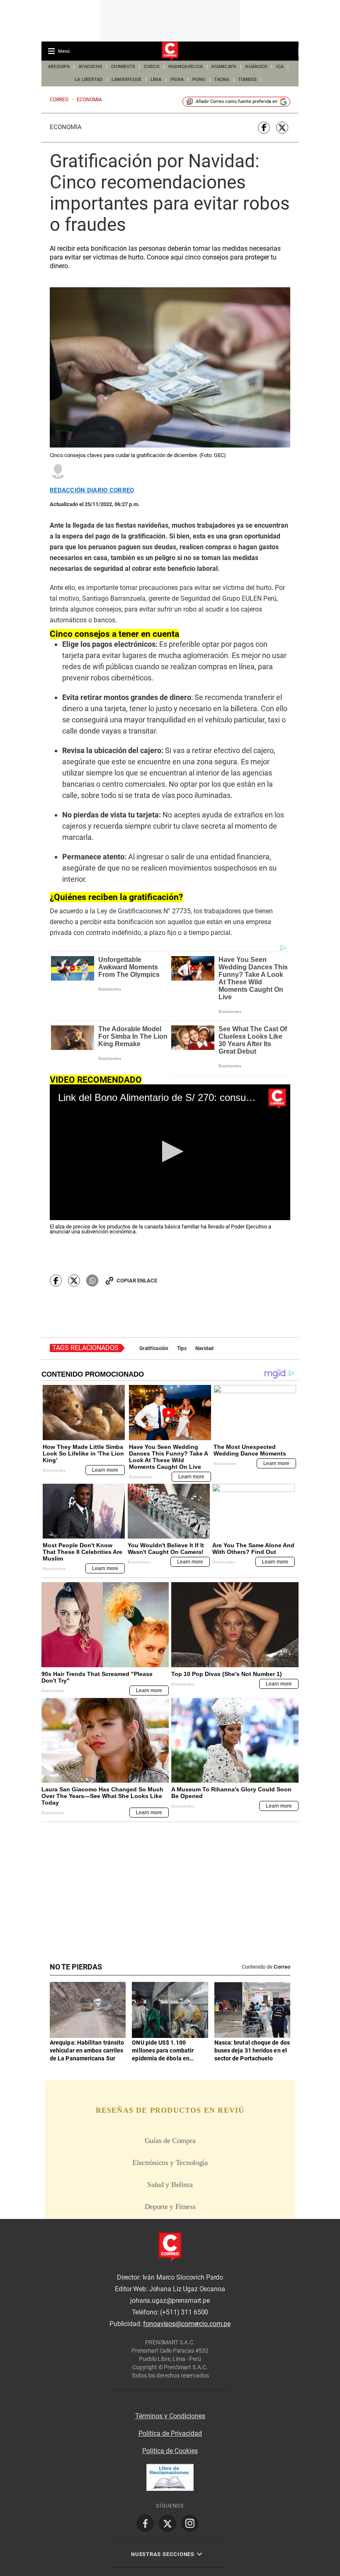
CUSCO (152, 67)
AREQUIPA (59, 67)
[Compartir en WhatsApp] (92, 1281)
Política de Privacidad (170, 2433)
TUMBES (248, 80)
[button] (170, 1151)
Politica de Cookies (170, 2451)
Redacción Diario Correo (92, 490)
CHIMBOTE (123, 67)
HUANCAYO (224, 67)
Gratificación (154, 1348)
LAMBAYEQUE (127, 80)
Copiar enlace (137, 1281)
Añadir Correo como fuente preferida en (237, 102)
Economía (66, 127)
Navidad (205, 1348)
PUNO (199, 80)
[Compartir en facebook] (264, 128)
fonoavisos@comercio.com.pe (187, 2324)
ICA (280, 67)
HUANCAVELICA (186, 67)
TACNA (221, 80)
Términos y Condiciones (170, 2416)
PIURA (177, 80)
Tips (182, 1348)
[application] (170, 1152)
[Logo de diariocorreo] (170, 51)
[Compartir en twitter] (282, 128)
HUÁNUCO (256, 67)
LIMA (156, 80)
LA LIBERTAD (89, 80)
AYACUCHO (90, 67)
